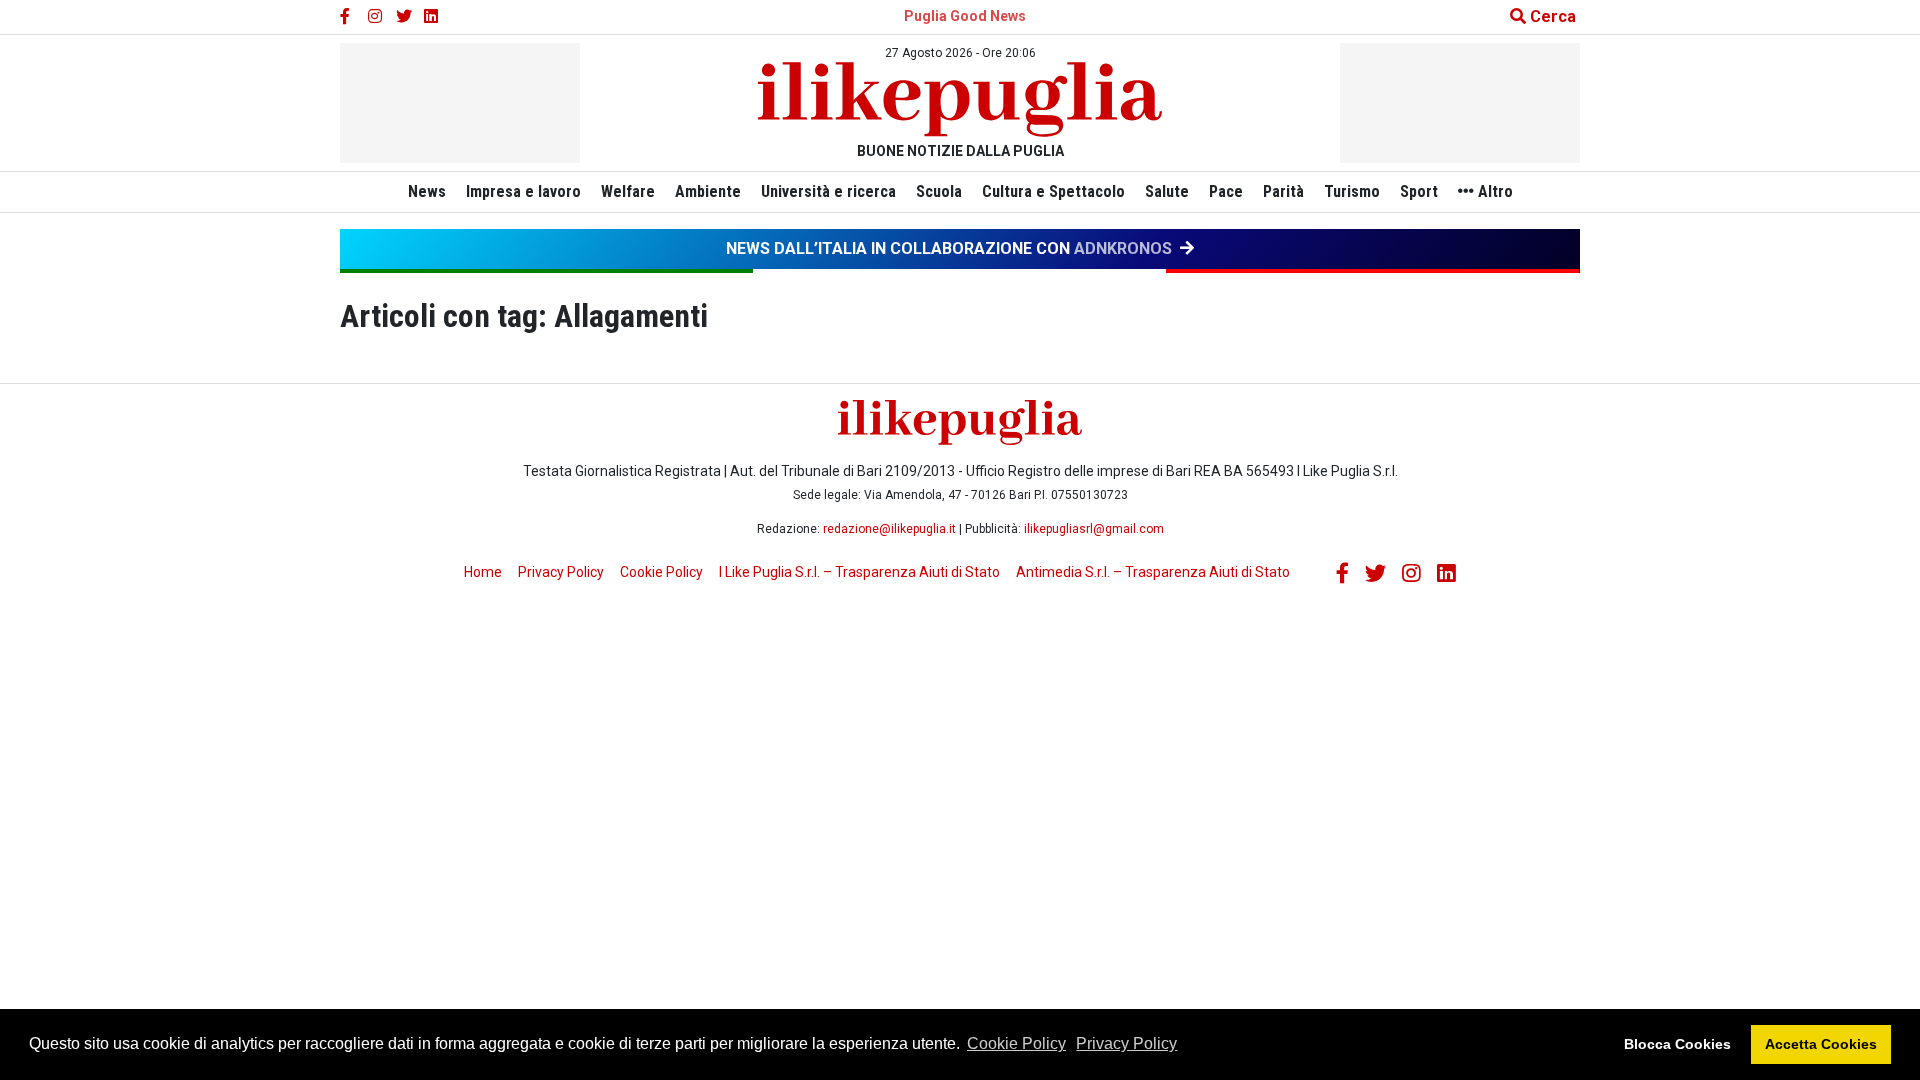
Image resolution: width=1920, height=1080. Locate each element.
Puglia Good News (965, 16)
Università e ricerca (828, 191)
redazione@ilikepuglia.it (889, 529)
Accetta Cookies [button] (1821, 1044)
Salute (1167, 191)
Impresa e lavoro (523, 191)
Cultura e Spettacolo (1053, 191)
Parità (1283, 191)
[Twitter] (404, 17)
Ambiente (708, 191)
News (427, 191)
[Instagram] (376, 17)
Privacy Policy (1126, 1043)
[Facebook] (348, 17)
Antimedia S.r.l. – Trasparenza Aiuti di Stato (1153, 572)
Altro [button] (1493, 191)
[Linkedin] (432, 17)
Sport (1419, 191)
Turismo (1352, 191)
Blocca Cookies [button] (1677, 1044)
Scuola (939, 191)
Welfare (628, 191)
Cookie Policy (1016, 1043)
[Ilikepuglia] (960, 99)
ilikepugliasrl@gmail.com (1094, 529)
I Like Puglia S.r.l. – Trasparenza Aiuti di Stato (859, 572)
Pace (1226, 191)
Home (483, 572)
